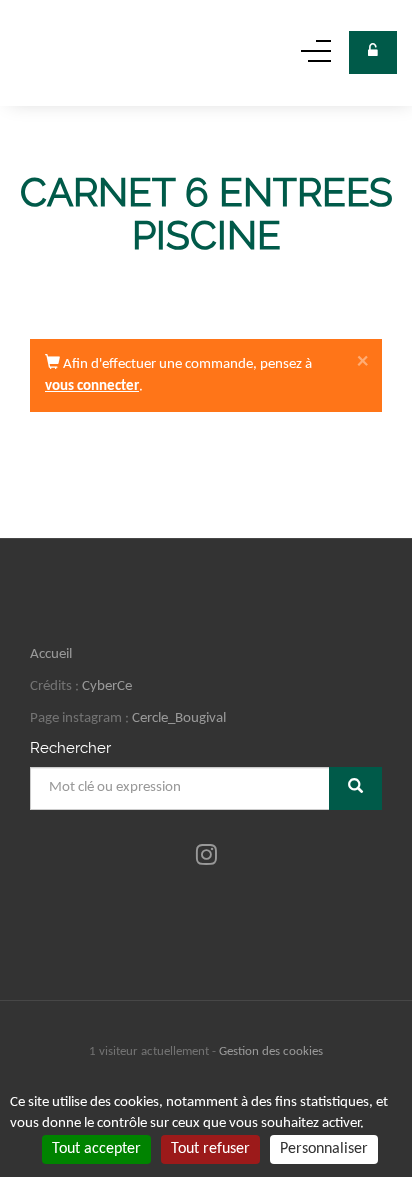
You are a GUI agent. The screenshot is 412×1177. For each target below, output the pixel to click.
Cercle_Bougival (179, 718)
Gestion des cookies (271, 1051)
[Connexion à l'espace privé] (373, 52)
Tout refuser (210, 1149)
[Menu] (316, 58)
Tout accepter (96, 1149)
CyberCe (107, 686)
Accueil (51, 654)
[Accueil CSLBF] (51, 52)
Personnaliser (324, 1149)
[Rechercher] (355, 788)
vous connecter (92, 386)
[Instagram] (206, 857)
